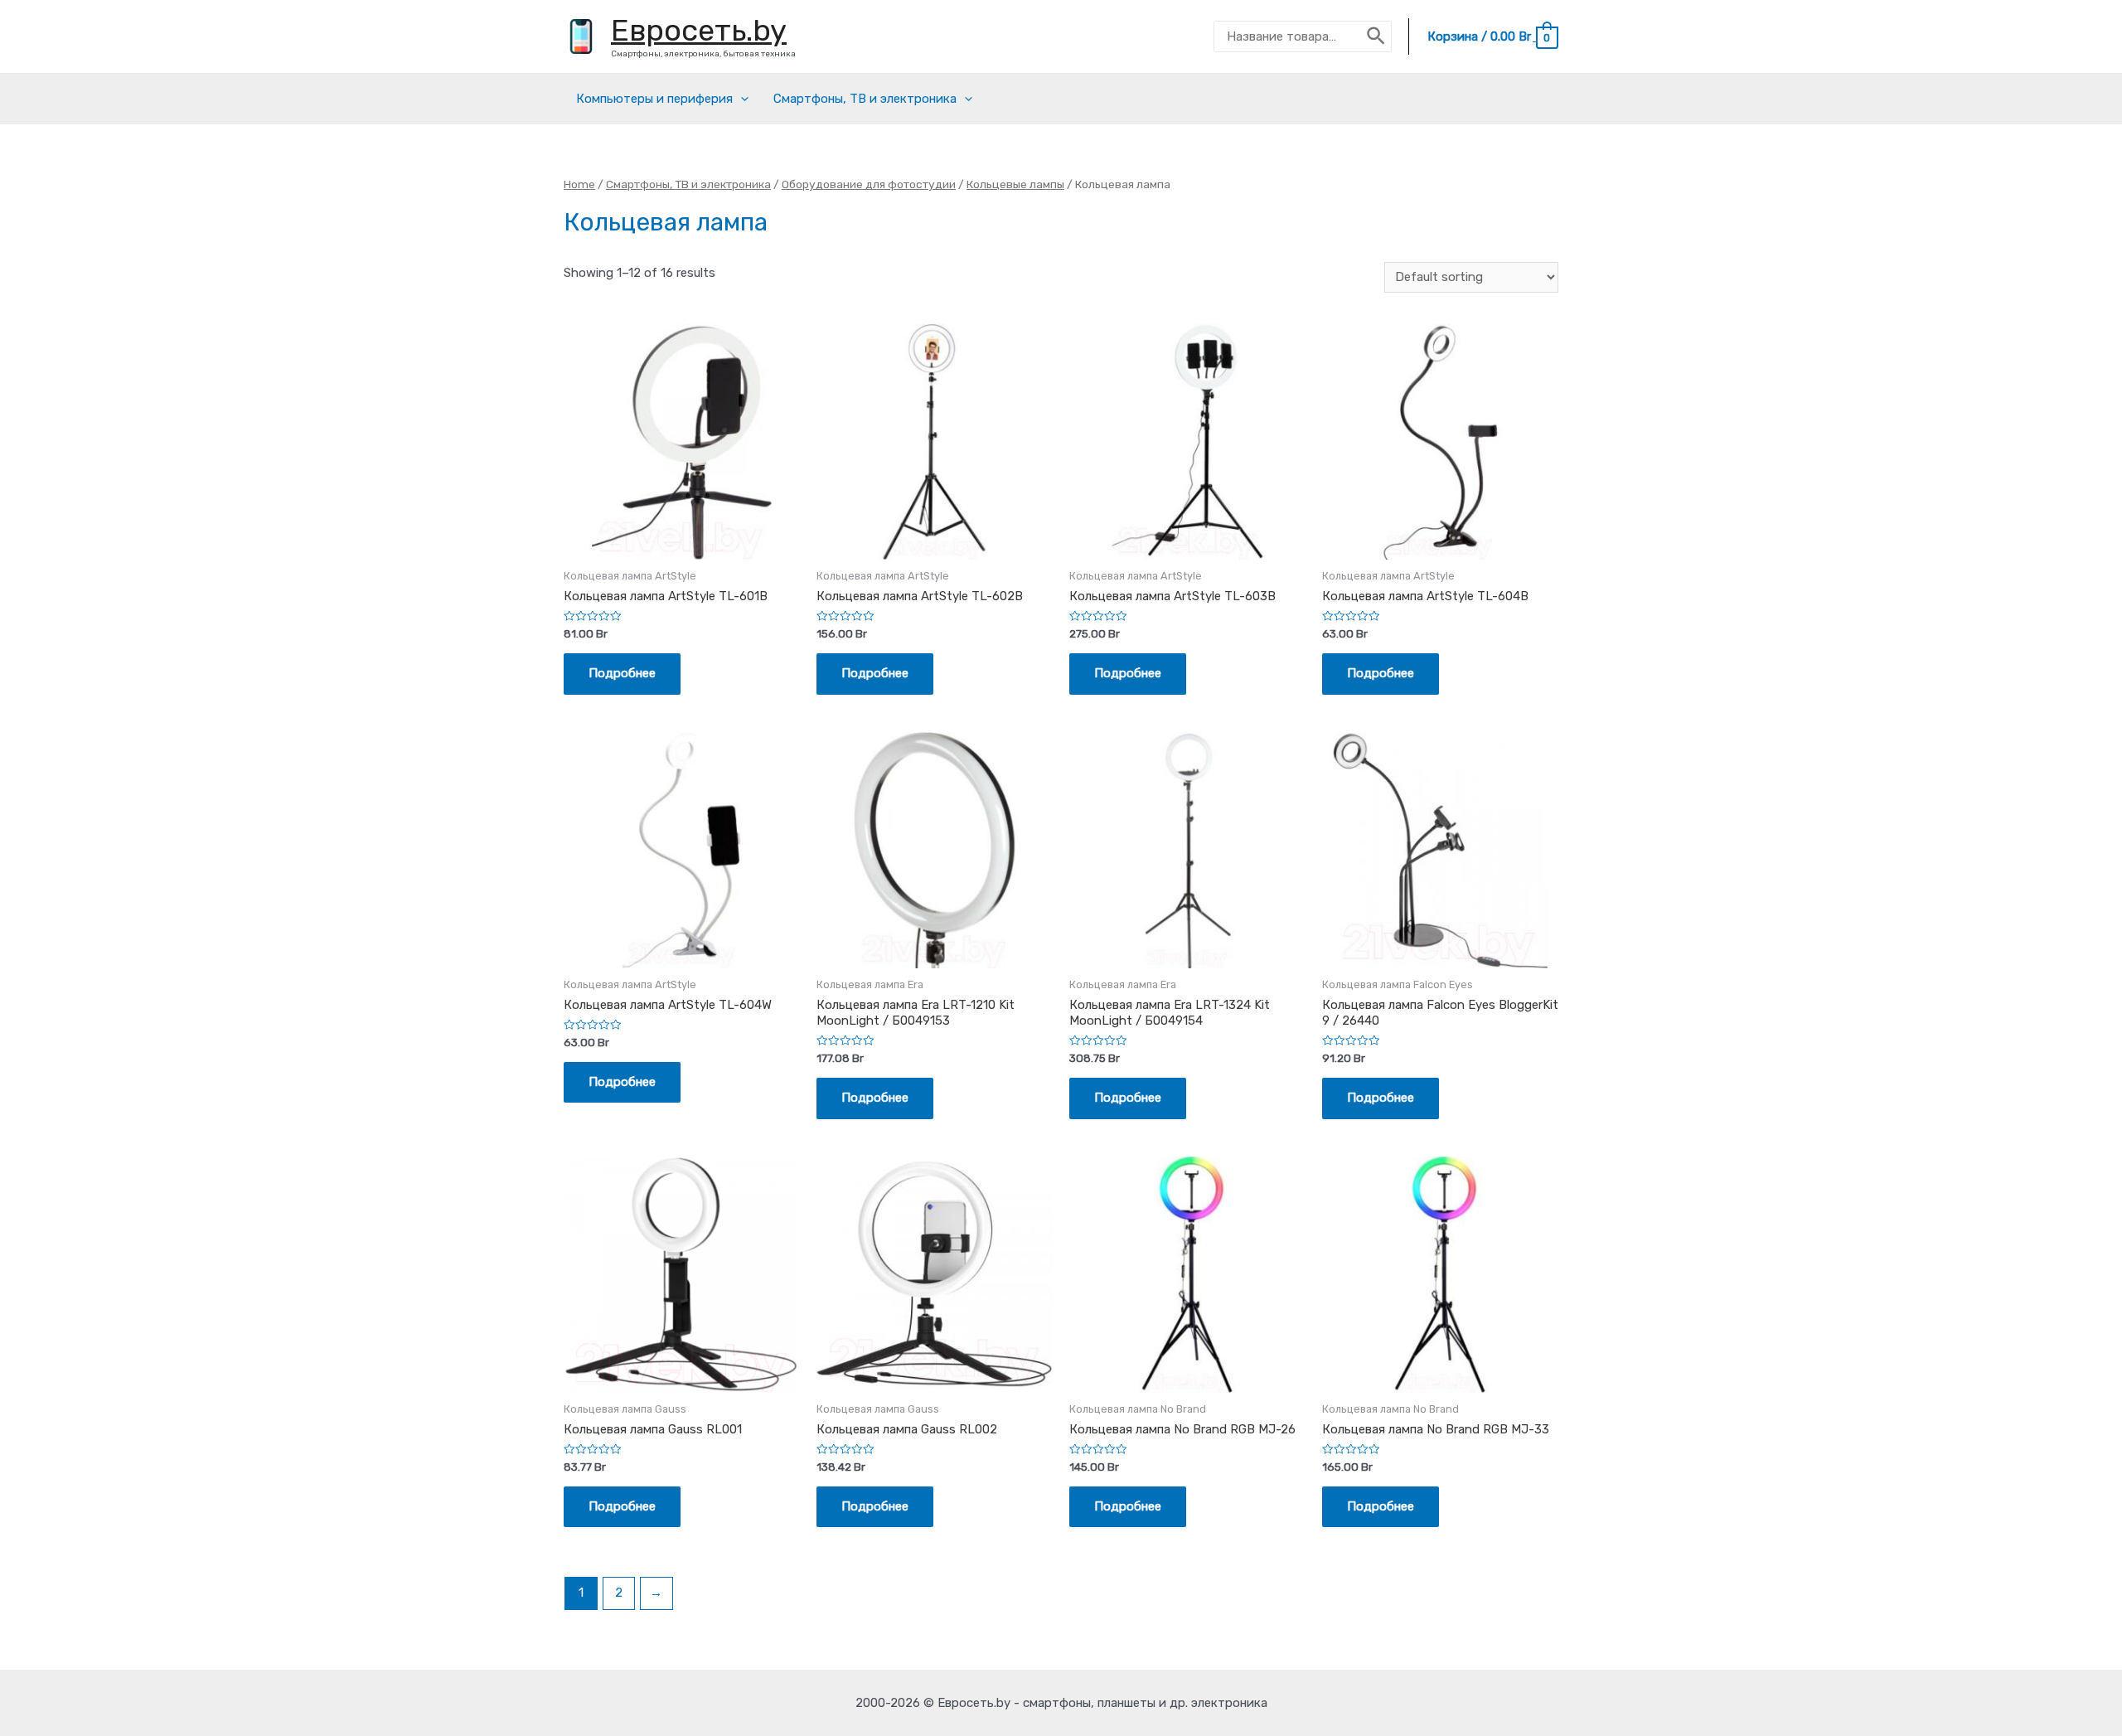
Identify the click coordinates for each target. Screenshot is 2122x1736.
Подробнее (622, 673)
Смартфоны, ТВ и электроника (865, 99)
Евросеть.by (699, 30)
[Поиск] (1377, 36)
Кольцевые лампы (1015, 184)
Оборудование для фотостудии (869, 184)
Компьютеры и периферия (654, 99)
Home (579, 184)
